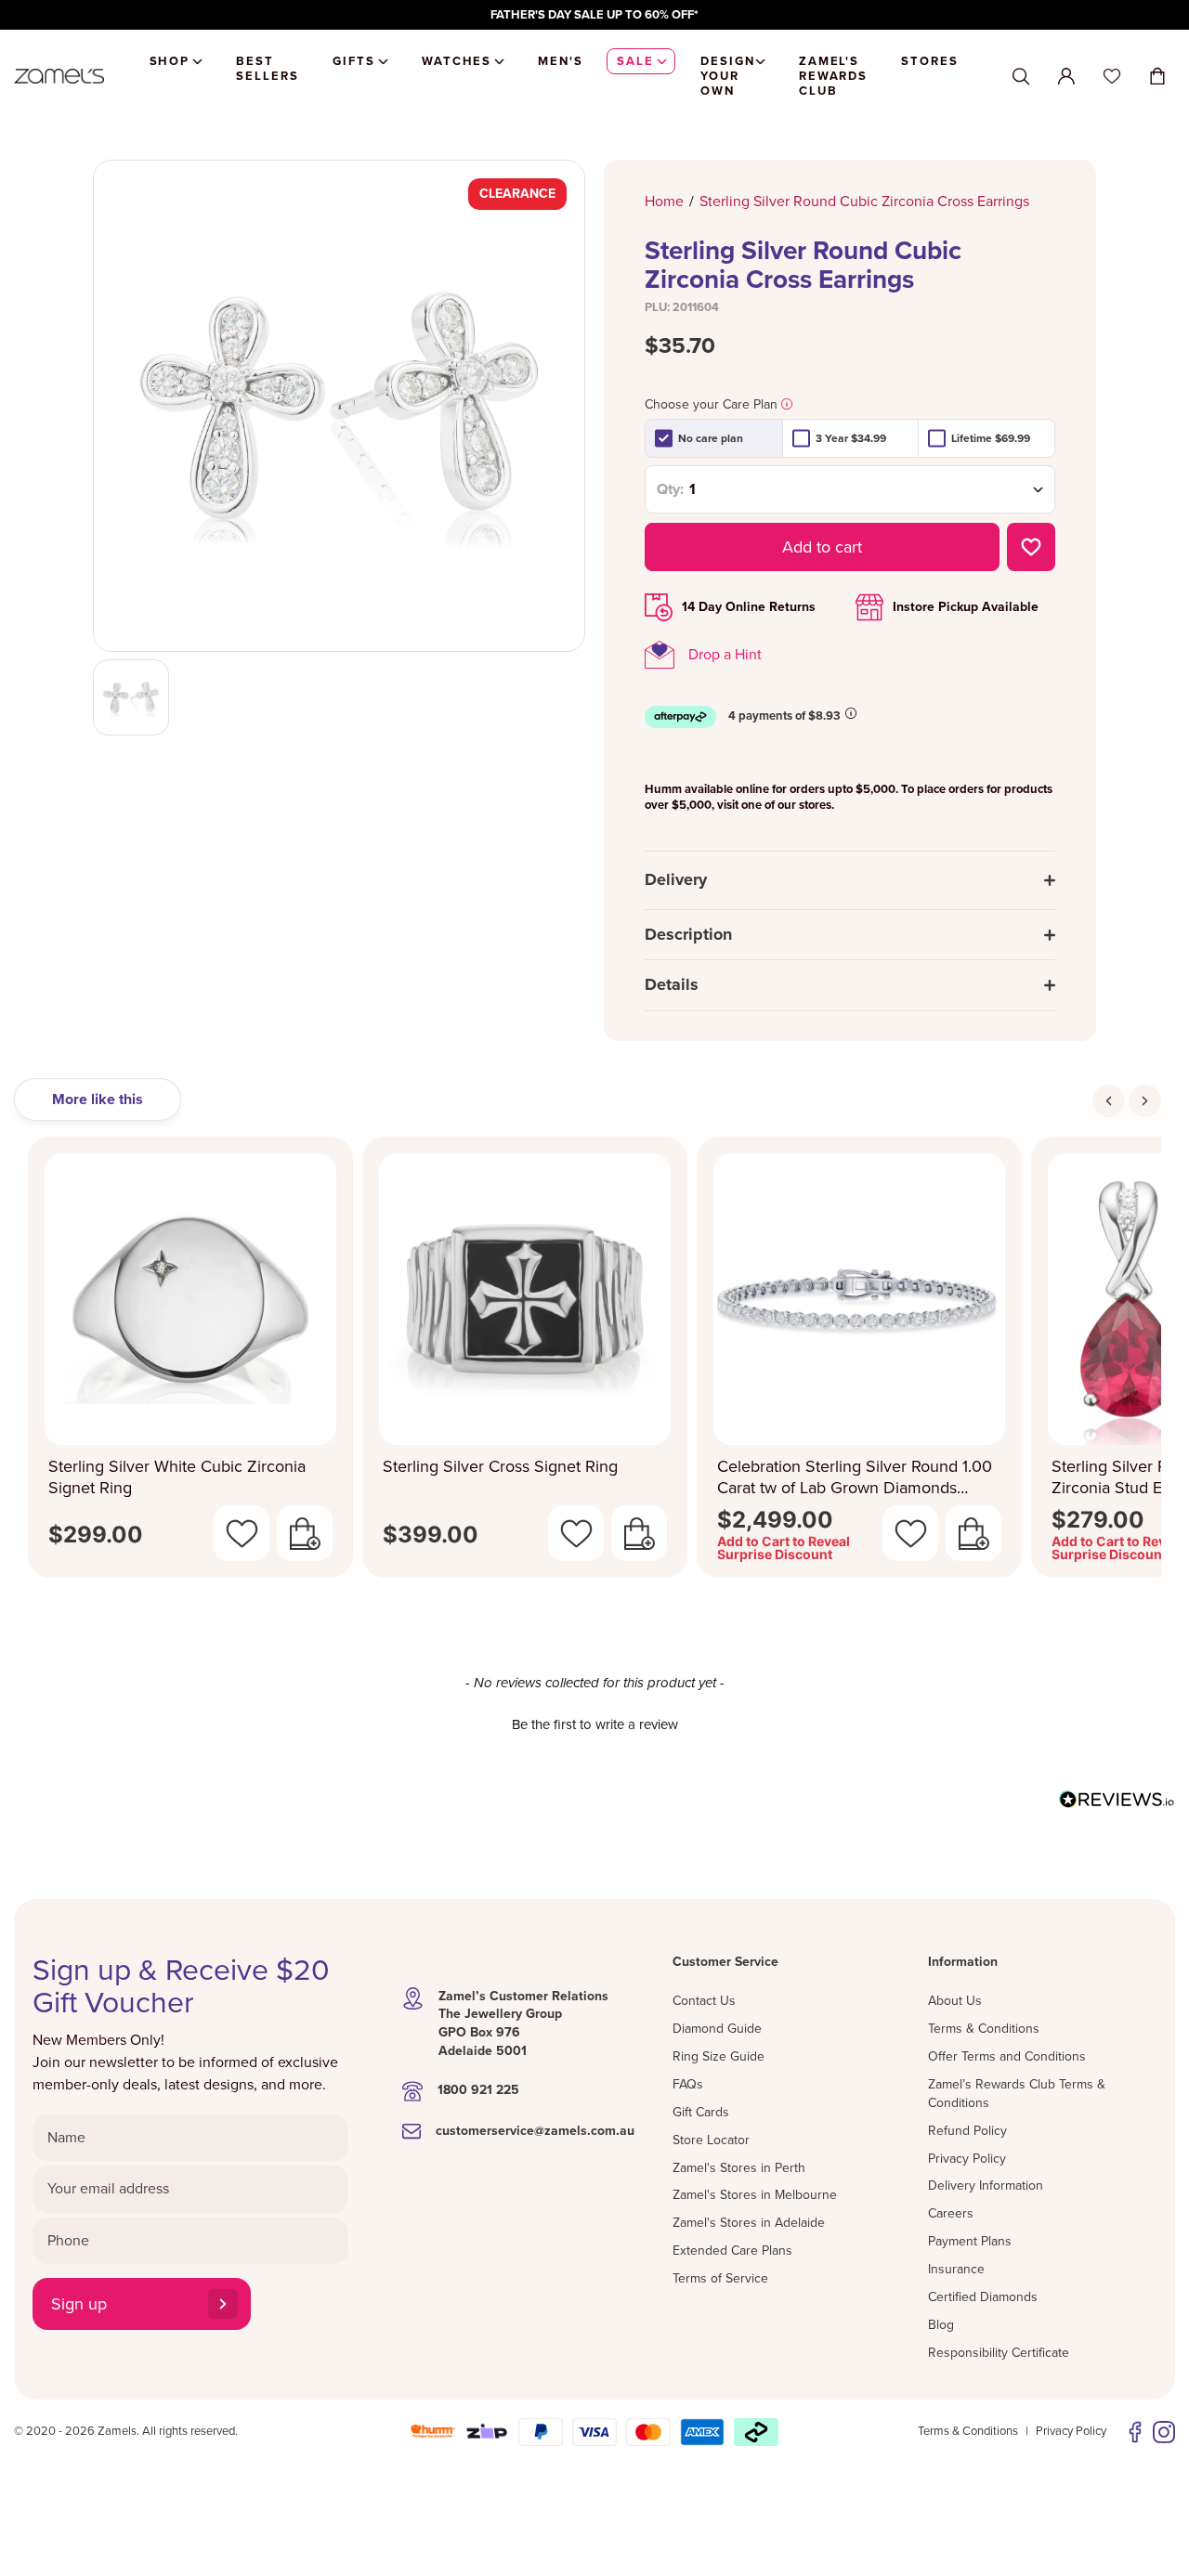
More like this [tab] (98, 1099)
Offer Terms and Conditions (1007, 2056)
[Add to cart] (305, 1533)
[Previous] (1109, 1101)
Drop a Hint (725, 655)
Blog (941, 2325)
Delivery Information (986, 2186)
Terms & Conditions (984, 2029)
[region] (594, 15)
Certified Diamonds (983, 2297)
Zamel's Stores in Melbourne (755, 2195)
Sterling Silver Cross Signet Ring (500, 1466)
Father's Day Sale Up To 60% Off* (594, 15)
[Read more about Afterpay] (851, 713)
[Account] (1066, 76)
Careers (951, 2213)
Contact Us (704, 2001)
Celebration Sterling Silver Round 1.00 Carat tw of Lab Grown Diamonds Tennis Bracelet (855, 1477)
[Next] (1145, 1101)
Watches (457, 61)
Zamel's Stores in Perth (739, 2168)
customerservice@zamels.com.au (535, 2131)
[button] (594, 1723)
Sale (635, 61)
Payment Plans (970, 2241)
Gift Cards (701, 2112)
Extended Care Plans (732, 2251)
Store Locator (711, 2140)
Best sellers (268, 69)
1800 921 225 (478, 2090)
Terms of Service (720, 2278)
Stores (930, 61)
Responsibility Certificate (999, 2353)
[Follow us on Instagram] (1164, 2432)
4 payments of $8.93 (784, 716)
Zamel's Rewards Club (834, 76)
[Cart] (1157, 76)
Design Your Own (728, 76)
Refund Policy (967, 2131)
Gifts (354, 61)
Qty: (670, 489)
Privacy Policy (967, 2159)
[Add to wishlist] (1031, 547)
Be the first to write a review (595, 1724)
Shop (170, 61)
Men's (561, 61)
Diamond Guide (717, 2029)
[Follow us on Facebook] (1135, 2432)
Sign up (79, 2304)
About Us (955, 2001)
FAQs (688, 2084)
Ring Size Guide (719, 2056)
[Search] (1021, 77)
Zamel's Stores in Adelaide (749, 2223)
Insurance (956, 2269)
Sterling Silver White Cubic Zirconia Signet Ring (177, 1477)
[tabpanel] (594, 1363)
